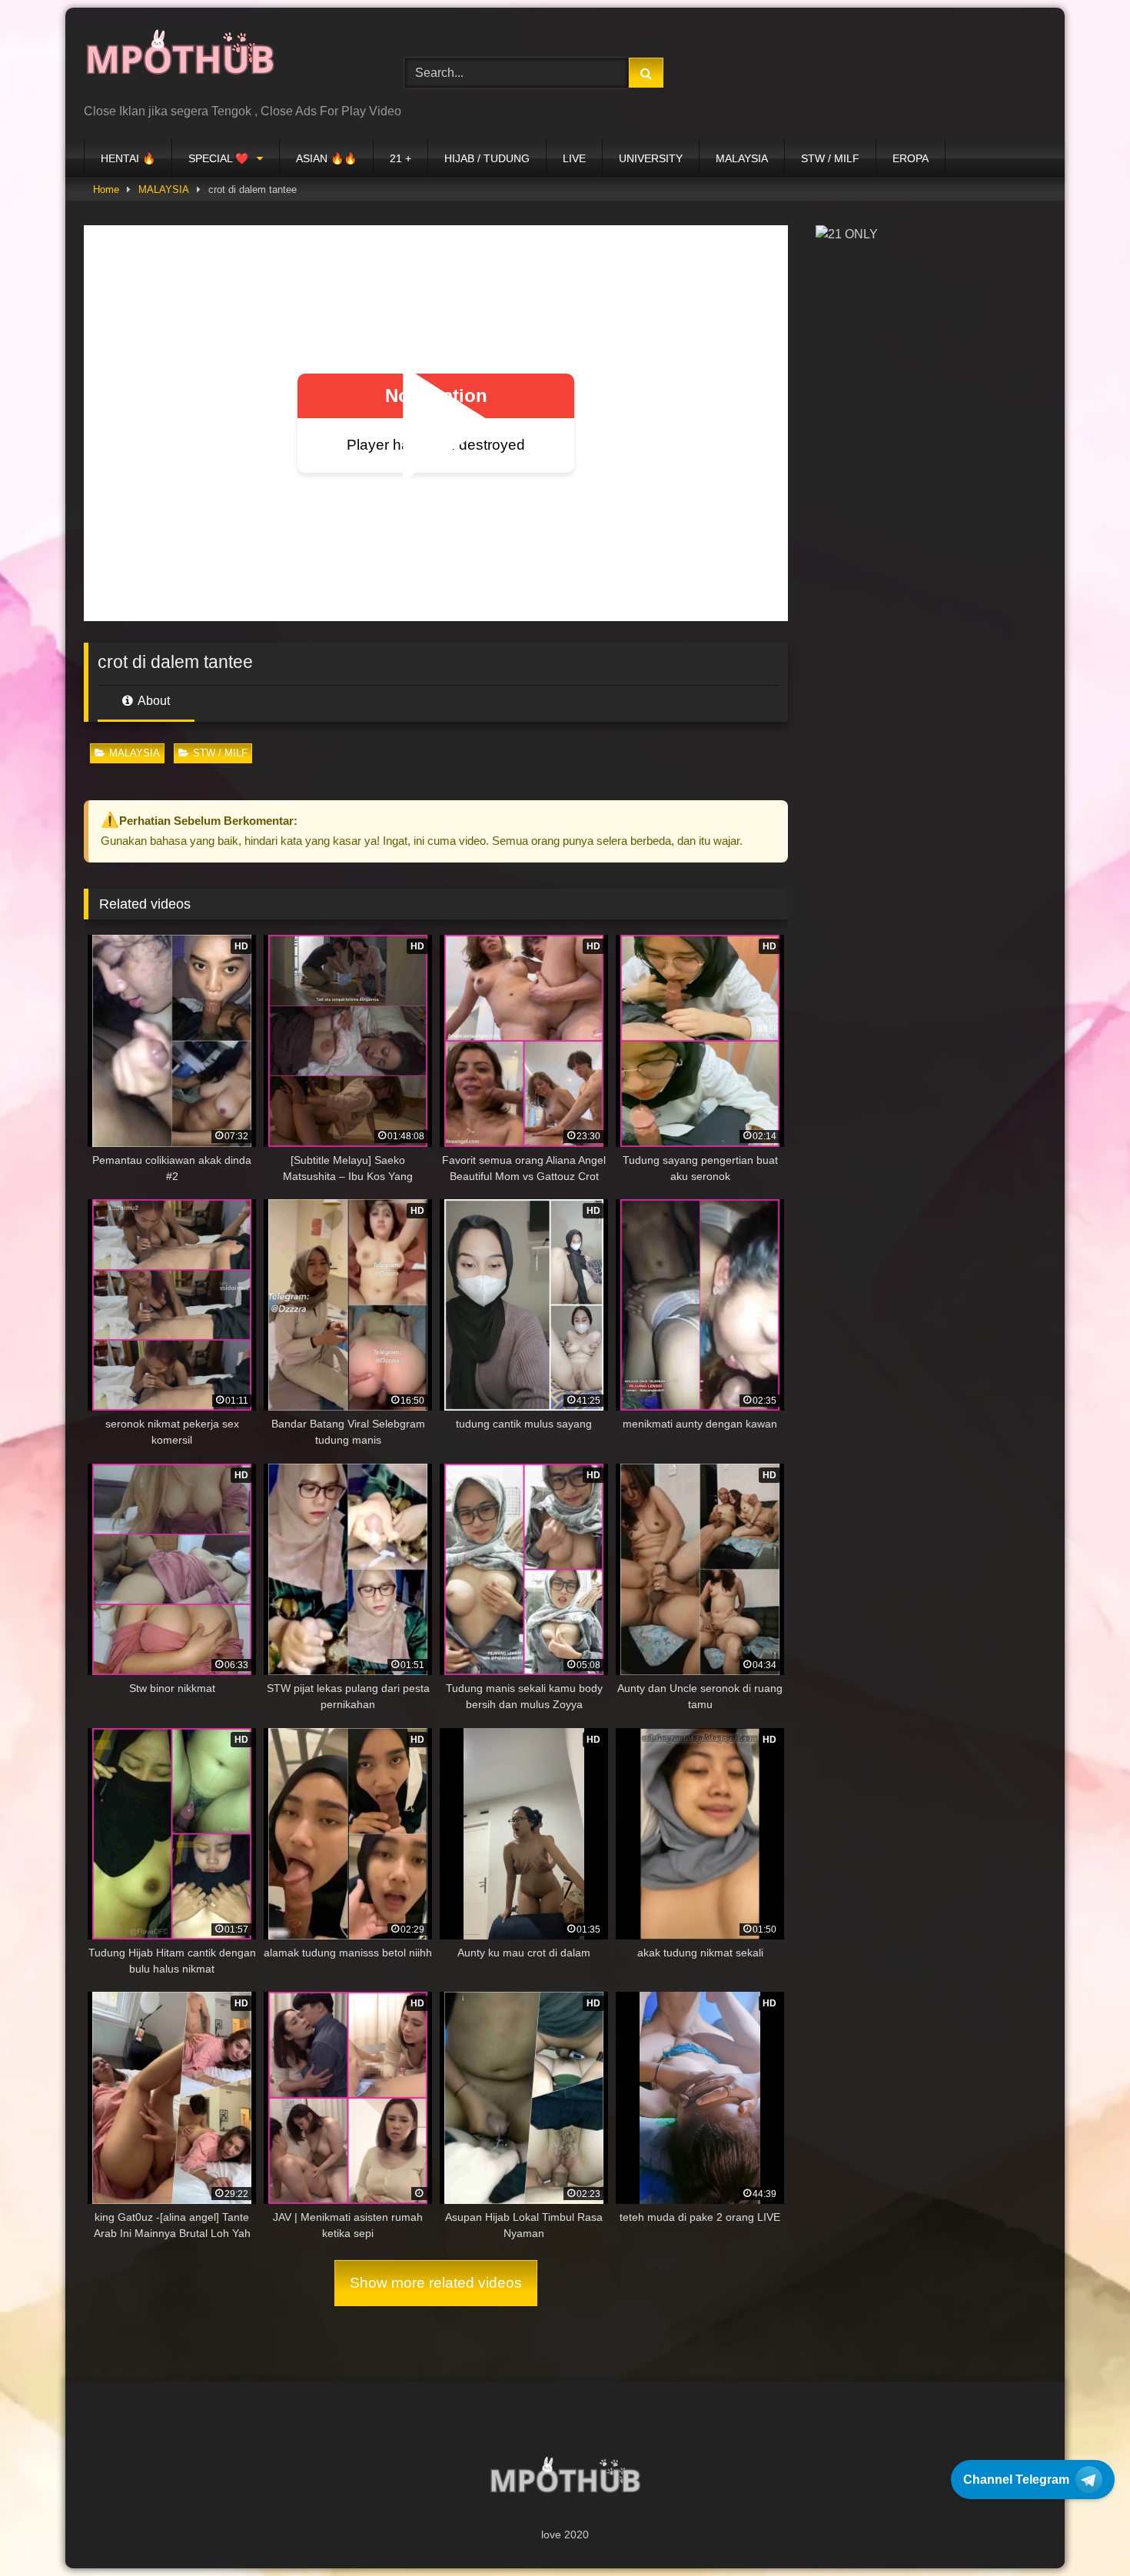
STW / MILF (830, 158)
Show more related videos (436, 2283)
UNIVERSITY (651, 158)
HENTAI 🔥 (128, 158)
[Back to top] (1082, 2530)
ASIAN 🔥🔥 (326, 158)
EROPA (911, 158)
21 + (400, 158)
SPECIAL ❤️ (218, 158)
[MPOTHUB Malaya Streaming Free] (180, 61)
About (153, 701)
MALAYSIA (742, 158)
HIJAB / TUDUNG (487, 158)
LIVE (574, 158)
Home (106, 189)
